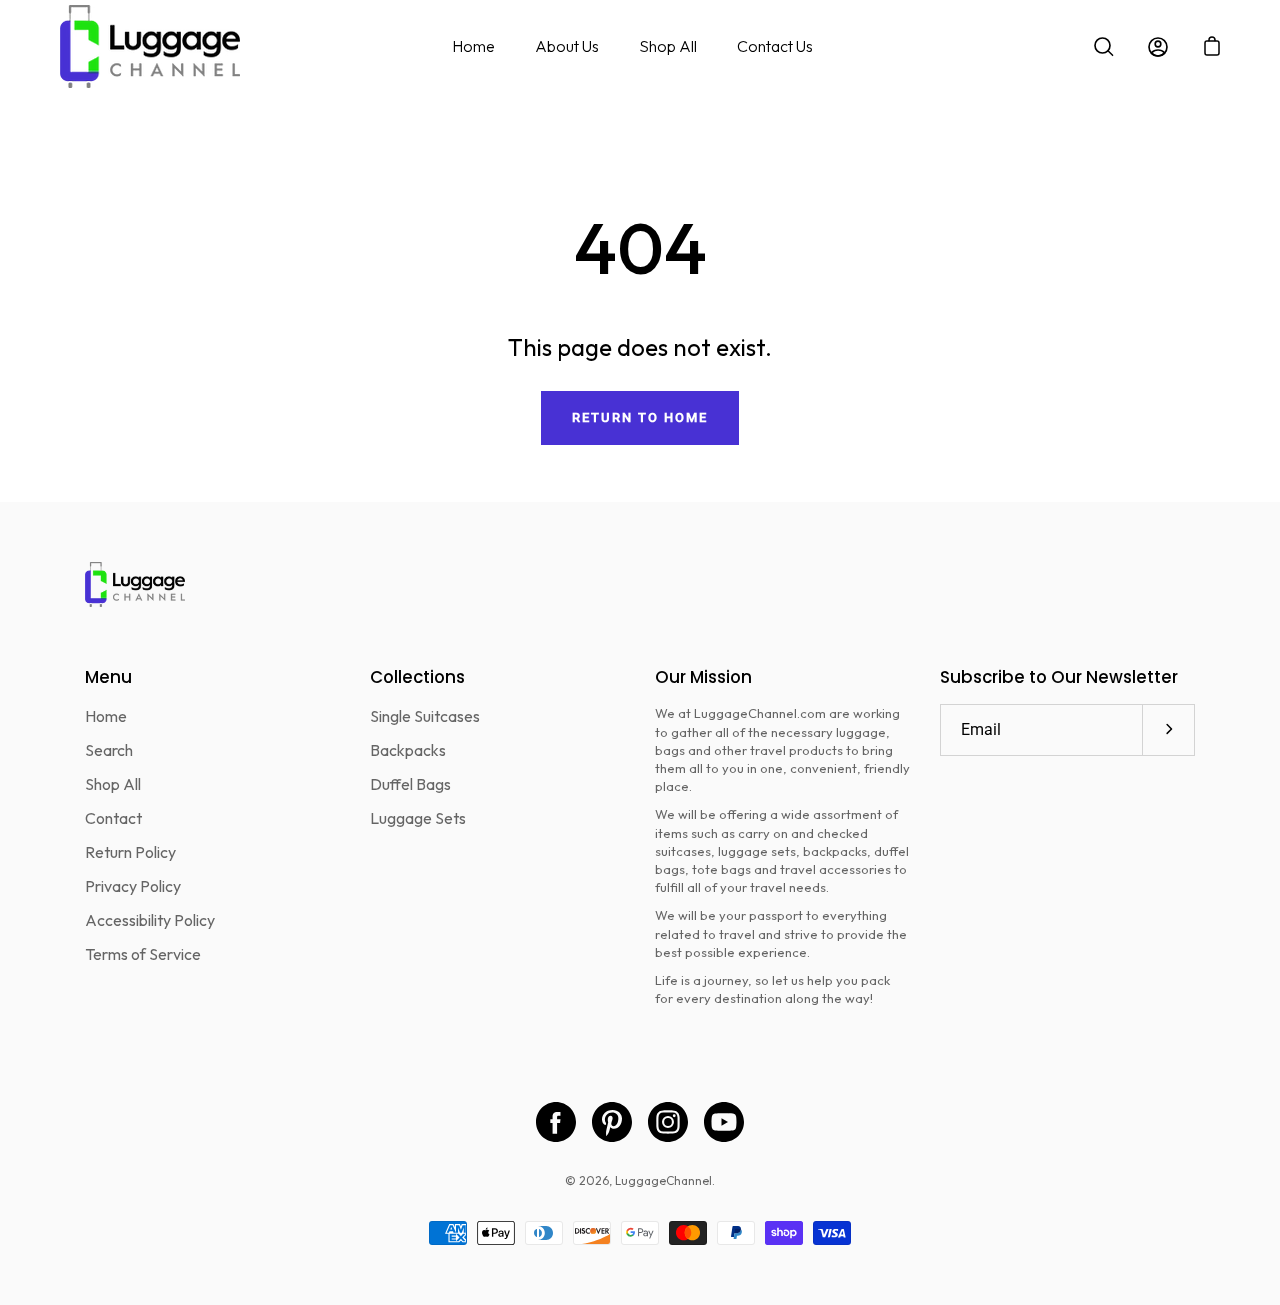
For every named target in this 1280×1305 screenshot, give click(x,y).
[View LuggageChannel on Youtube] (724, 1122)
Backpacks (408, 750)
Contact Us (775, 46)
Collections (417, 677)
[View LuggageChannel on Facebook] (556, 1122)
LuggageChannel (663, 1180)
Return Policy (130, 852)
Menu (108, 677)
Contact (113, 818)
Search (109, 750)
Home (473, 46)
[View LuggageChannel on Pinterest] (612, 1122)
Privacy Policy (133, 886)
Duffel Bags (410, 784)
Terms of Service (143, 954)
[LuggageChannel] (150, 46)
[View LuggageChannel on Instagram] (668, 1122)
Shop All (668, 46)
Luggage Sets (418, 818)
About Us (567, 46)
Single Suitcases (425, 716)
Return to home (639, 417)
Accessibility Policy (150, 920)
